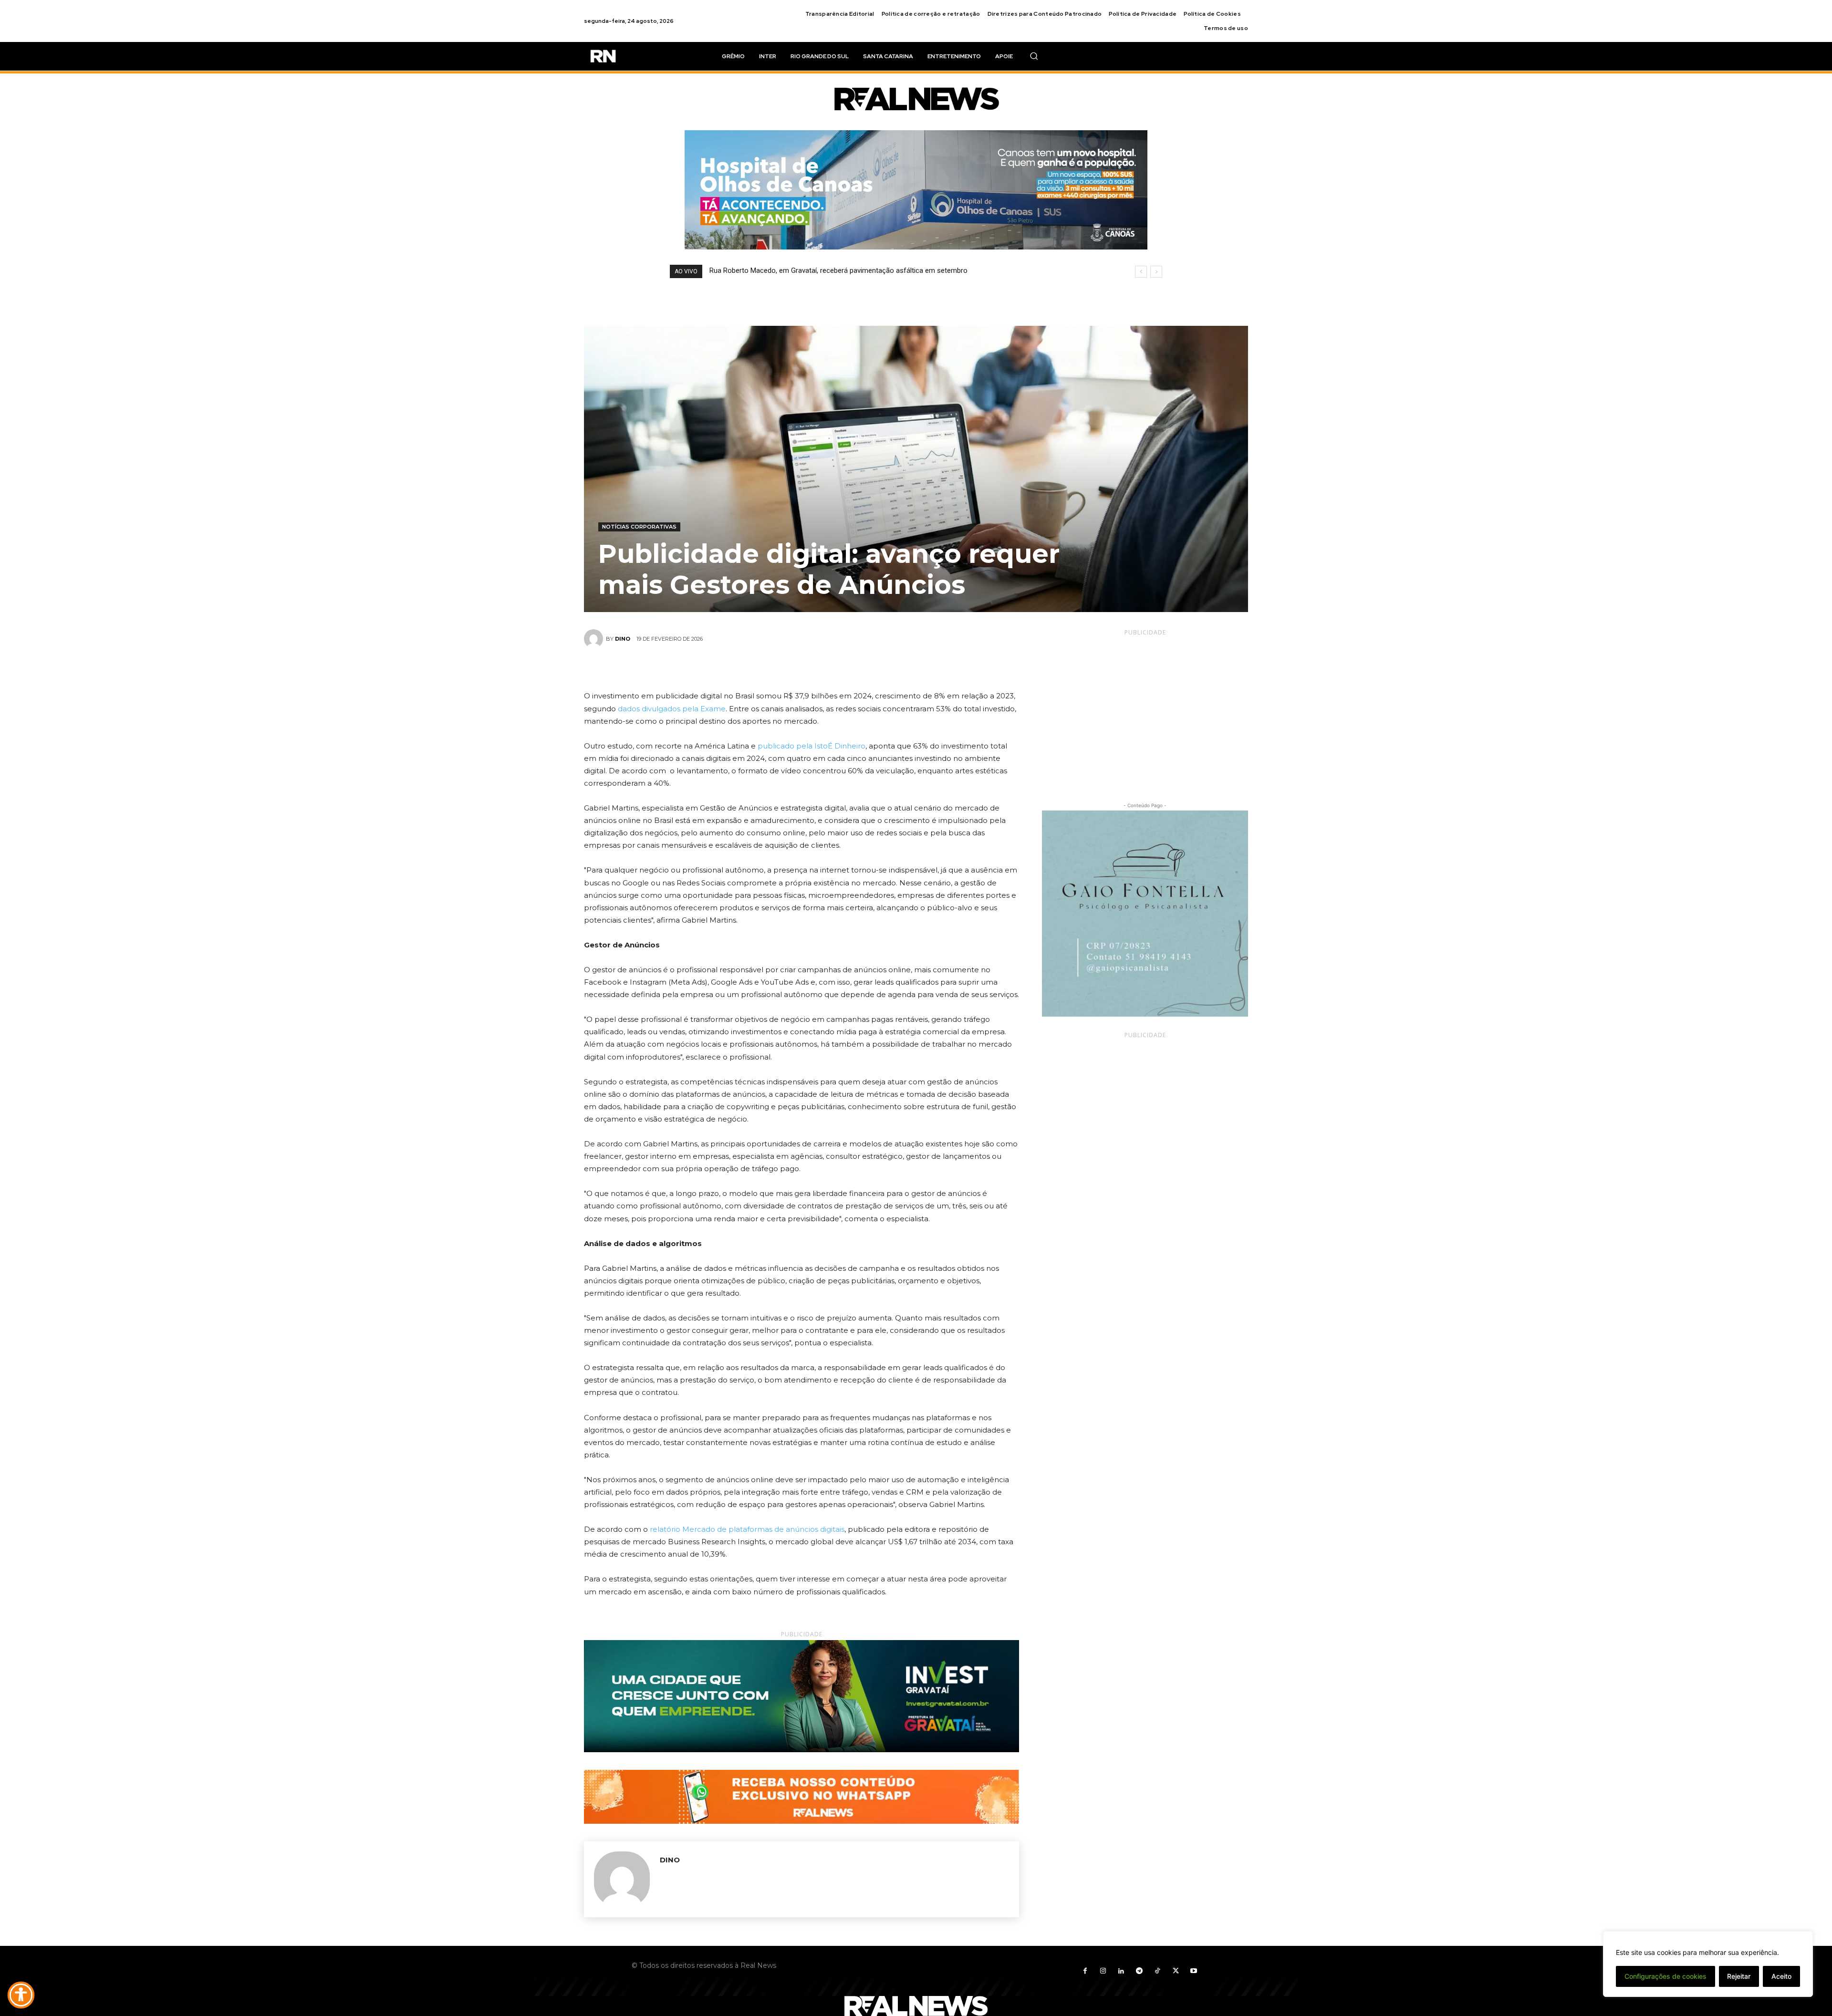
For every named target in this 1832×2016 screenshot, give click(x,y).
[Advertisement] (1145, 710)
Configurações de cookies (1665, 1976)
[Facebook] (769, 667)
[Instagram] (1103, 1971)
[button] (1034, 56)
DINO (623, 639)
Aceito (1781, 1976)
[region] (1708, 1964)
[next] (1156, 272)
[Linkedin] (1121, 1971)
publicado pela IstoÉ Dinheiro (812, 746)
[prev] (1141, 272)
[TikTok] (1157, 1971)
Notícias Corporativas (639, 527)
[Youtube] (1194, 1971)
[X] (791, 667)
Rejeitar (1739, 1976)
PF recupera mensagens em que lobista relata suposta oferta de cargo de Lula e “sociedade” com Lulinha (875, 270)
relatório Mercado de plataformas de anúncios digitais (747, 1529)
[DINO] (595, 639)
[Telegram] (1139, 1971)
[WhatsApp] (834, 667)
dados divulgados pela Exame (672, 709)
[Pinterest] (812, 667)
